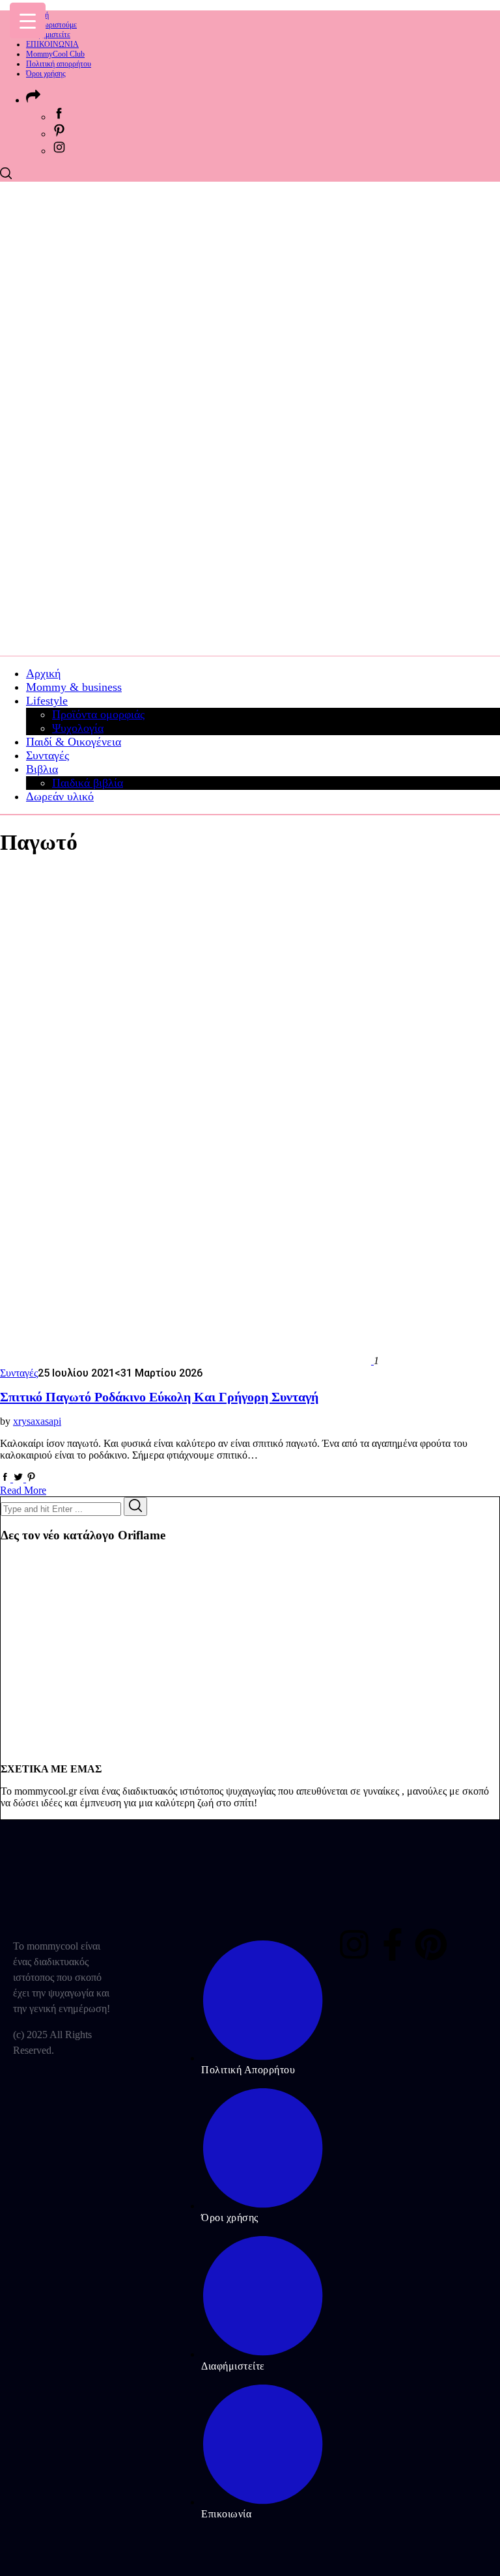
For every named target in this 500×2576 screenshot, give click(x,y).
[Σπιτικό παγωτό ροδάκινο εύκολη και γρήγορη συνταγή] (187, 1361)
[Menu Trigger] (28, 21)
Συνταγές (19, 1373)
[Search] (135, 1506)
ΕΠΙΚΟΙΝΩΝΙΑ (52, 44)
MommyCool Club (55, 54)
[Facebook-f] (393, 1944)
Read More (23, 1490)
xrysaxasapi (37, 1421)
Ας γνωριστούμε (51, 25)
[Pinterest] (431, 1944)
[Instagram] (354, 1944)
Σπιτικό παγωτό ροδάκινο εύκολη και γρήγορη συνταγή (159, 1397)
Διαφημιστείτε (48, 35)
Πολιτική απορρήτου (59, 64)
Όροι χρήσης (46, 74)
